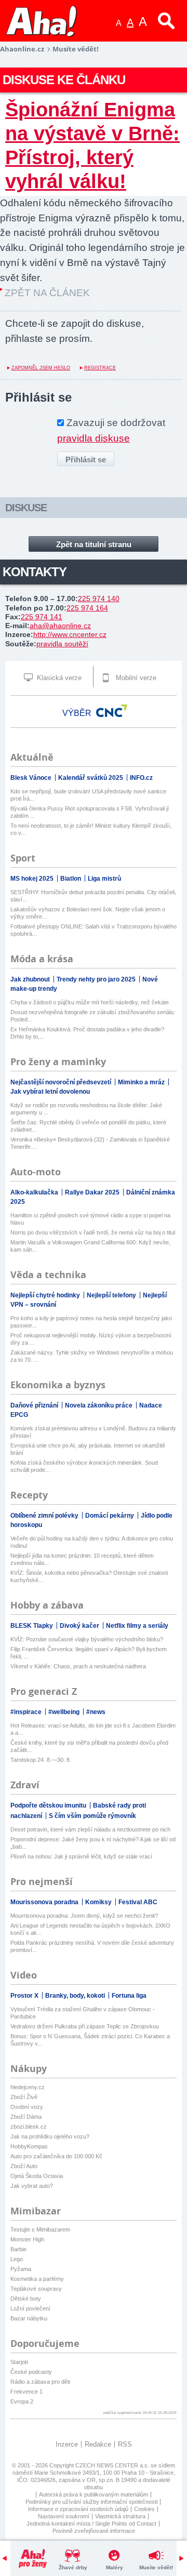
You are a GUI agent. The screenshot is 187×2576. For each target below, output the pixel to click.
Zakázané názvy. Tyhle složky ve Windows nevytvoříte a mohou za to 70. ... (92, 1356)
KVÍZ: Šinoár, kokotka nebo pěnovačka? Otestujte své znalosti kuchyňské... (89, 1576)
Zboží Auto (24, 2166)
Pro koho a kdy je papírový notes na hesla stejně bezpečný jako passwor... (91, 1322)
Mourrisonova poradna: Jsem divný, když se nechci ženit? (84, 1916)
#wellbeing (65, 1712)
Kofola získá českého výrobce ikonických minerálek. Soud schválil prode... (84, 1466)
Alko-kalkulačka (35, 1192)
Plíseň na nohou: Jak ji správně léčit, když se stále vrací (81, 1856)
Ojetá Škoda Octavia (37, 2176)
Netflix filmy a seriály (137, 1626)
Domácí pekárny (110, 1516)
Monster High (27, 2239)
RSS (125, 2444)
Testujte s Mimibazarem (40, 2229)
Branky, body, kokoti (76, 1996)
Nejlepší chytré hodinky (46, 1295)
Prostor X (25, 1996)
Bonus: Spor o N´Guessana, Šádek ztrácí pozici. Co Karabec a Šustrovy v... (90, 2040)
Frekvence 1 (26, 2392)
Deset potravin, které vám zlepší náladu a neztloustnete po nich (90, 1829)
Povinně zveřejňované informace (94, 2531)
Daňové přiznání (35, 1405)
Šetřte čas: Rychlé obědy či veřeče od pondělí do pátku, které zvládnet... (88, 1126)
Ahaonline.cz (22, 49)
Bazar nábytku (29, 2318)
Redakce (98, 2444)
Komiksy (99, 1902)
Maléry (115, 2567)
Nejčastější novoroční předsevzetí (62, 1082)
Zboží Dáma (26, 2117)
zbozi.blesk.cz (29, 2127)
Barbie (18, 2249)
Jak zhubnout (31, 979)
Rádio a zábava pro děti (40, 2382)
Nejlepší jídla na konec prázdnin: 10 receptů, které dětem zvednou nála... (82, 1559)
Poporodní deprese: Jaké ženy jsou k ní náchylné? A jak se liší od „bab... (93, 1843)
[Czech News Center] (112, 711)
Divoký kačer (80, 1626)
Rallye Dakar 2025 (93, 1192)
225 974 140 (99, 599)
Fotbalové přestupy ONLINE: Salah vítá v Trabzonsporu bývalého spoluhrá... (94, 930)
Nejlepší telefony (112, 1295)
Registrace (100, 368)
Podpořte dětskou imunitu (49, 1805)
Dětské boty (26, 2299)
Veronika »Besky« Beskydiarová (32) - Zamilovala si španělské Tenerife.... (90, 1143)
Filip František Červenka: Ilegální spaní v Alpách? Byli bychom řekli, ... (89, 1653)
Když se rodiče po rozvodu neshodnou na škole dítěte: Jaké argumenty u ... (86, 1109)
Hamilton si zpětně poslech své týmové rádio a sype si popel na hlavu (90, 1219)
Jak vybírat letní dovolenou (50, 1092)
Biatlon (71, 879)
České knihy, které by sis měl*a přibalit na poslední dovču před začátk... (89, 1746)
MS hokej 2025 (33, 879)
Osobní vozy (27, 2107)
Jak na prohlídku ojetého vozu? (50, 2136)
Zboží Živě (24, 2097)
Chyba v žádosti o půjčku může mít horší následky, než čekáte (90, 1002)
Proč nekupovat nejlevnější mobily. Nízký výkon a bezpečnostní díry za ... (91, 1339)
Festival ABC (138, 1902)
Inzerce (67, 2444)
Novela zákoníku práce (99, 1405)
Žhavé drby (73, 2567)
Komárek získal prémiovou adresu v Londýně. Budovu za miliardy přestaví (93, 1432)
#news (96, 1712)
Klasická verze (58, 678)
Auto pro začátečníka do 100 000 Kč (56, 2156)
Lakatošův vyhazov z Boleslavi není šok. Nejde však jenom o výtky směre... (88, 913)
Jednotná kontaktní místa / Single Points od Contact (91, 2524)
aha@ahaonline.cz (60, 626)
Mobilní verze (135, 678)
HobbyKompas (29, 2146)
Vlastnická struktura (120, 2516)
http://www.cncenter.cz (70, 634)
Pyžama (21, 2269)
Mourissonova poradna (45, 1902)
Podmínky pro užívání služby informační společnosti (91, 2502)
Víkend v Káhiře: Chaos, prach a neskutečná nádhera (78, 1666)
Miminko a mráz (142, 1082)
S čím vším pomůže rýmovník (92, 1816)
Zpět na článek (47, 293)
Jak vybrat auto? (32, 2186)
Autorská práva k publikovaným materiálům (94, 2494)
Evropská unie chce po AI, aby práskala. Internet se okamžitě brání (88, 1449)
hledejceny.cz (28, 2087)
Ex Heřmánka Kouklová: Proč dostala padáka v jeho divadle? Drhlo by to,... (87, 1033)
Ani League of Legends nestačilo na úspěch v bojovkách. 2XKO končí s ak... (90, 1929)
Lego (17, 2259)
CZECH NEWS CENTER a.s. (113, 2465)
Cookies (144, 2509)
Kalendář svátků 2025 (91, 778)
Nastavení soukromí (64, 2516)
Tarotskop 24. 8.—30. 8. (41, 1760)
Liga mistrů (104, 879)
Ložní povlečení (30, 2308)
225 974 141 (42, 617)
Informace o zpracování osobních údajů (78, 2509)
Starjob (19, 2362)
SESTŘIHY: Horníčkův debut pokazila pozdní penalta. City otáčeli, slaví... (93, 896)
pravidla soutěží (62, 644)
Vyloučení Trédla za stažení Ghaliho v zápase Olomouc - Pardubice (83, 2013)
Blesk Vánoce (32, 778)
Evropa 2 (22, 2401)
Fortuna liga (129, 1996)
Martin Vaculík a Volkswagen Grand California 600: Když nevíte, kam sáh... (90, 1246)
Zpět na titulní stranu (94, 544)
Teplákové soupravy (36, 2289)
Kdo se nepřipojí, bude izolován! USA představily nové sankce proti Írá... (88, 795)
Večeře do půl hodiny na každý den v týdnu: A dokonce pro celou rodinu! (92, 1542)
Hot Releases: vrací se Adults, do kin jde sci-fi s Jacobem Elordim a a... (93, 1729)
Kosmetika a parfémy (37, 2279)
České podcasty (31, 2372)
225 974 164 (87, 608)
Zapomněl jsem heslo (41, 368)
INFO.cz (141, 778)
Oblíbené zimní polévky (45, 1516)
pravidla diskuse (94, 438)
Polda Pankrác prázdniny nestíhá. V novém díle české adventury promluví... (92, 1946)
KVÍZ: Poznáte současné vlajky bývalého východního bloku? (87, 1639)
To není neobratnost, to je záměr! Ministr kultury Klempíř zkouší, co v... (91, 829)
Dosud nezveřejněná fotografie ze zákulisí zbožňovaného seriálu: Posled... (93, 1016)
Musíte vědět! (156, 2567)
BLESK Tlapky (32, 1626)
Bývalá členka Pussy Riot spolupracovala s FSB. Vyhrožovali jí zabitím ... (90, 812)
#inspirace (27, 1712)
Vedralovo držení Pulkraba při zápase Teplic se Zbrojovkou (85, 2026)
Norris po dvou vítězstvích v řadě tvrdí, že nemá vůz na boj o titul (93, 1232)
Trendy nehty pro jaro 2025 (97, 979)
